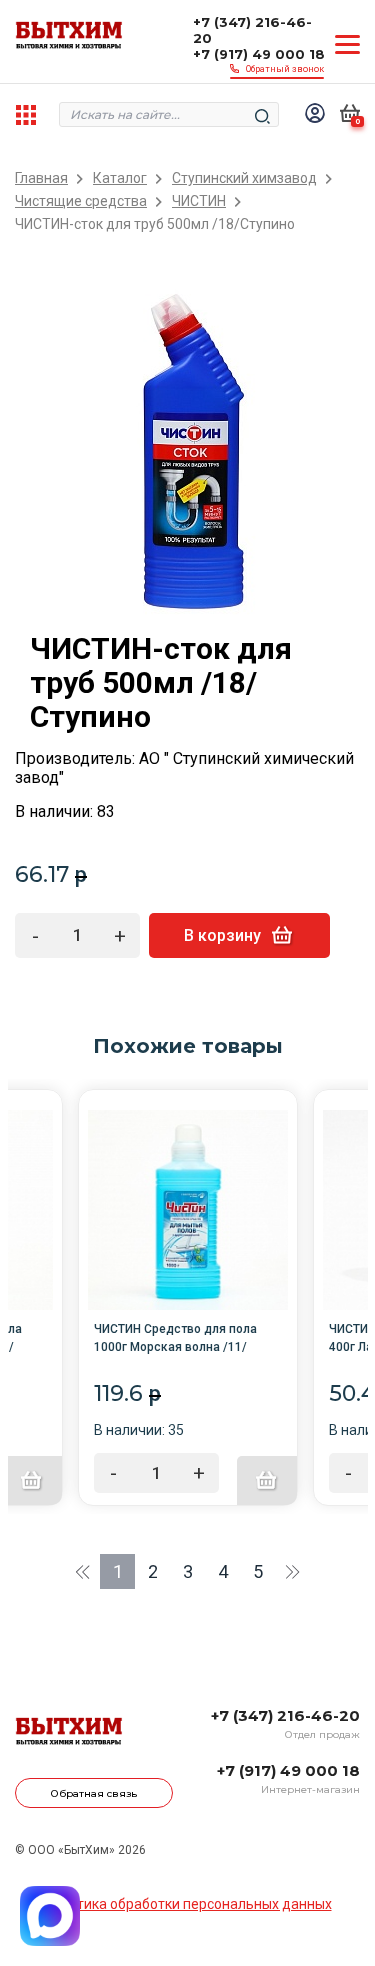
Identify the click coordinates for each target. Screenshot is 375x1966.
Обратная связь (94, 1793)
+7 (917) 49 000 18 (259, 54)
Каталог (120, 178)
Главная (41, 178)
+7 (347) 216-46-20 (252, 30)
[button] (82, 1571)
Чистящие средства (81, 201)
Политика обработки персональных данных (188, 1904)
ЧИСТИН (199, 201)
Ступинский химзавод (244, 178)
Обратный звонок (285, 69)
